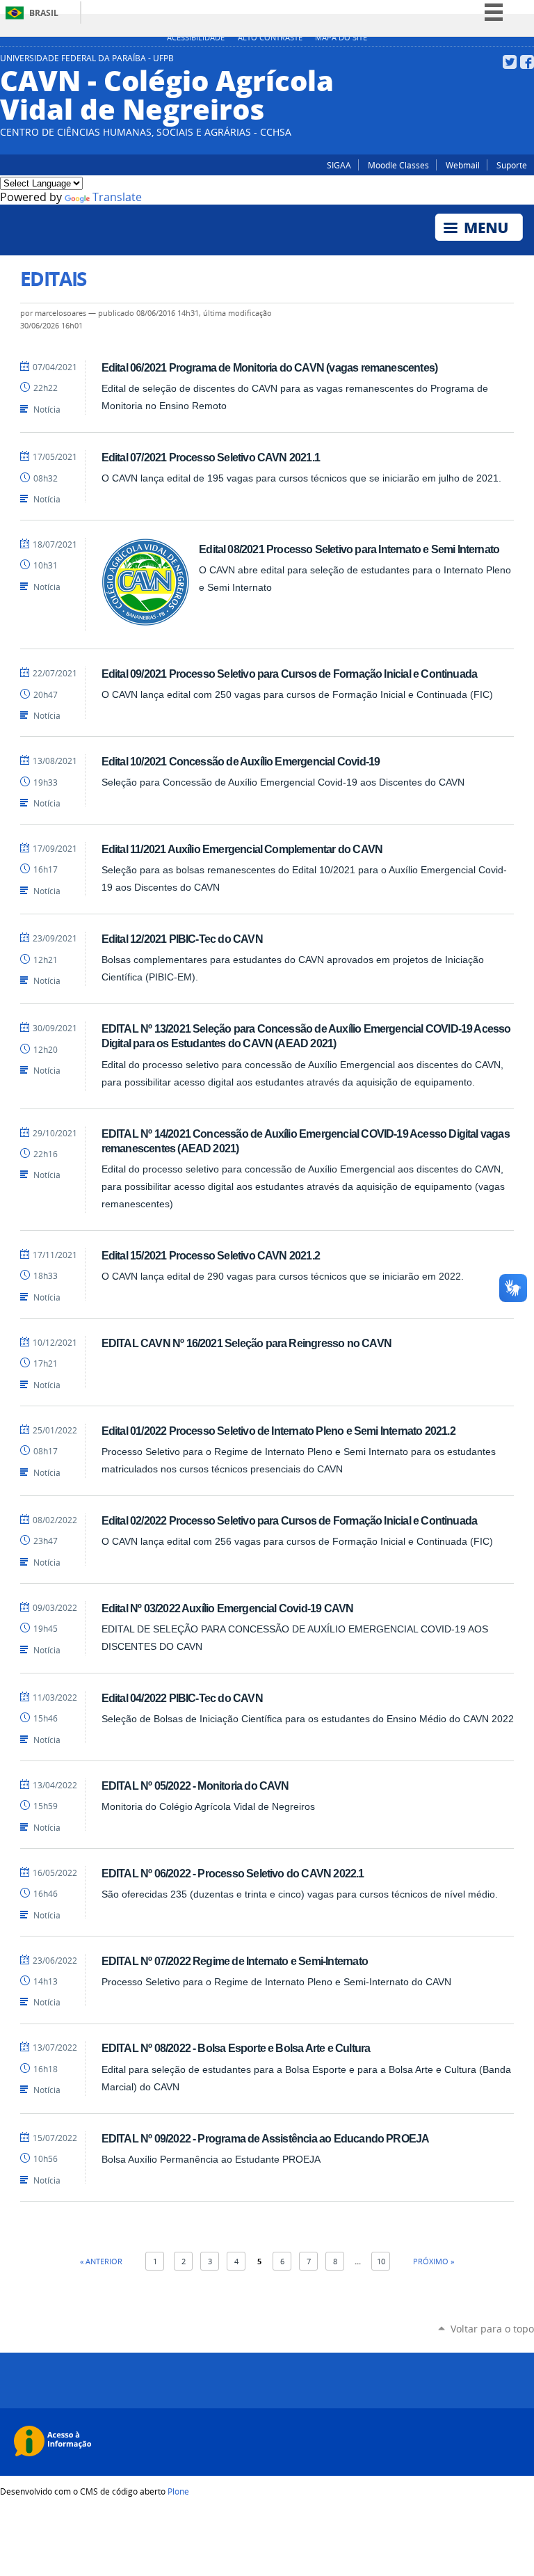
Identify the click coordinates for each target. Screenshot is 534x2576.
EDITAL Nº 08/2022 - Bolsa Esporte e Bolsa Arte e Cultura (236, 2048)
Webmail (463, 165)
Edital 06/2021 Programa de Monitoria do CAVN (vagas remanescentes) (269, 367)
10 (381, 2261)
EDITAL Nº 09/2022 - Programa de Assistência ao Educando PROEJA (266, 2138)
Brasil (44, 13)
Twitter (510, 62)
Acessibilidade (196, 38)
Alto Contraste (270, 38)
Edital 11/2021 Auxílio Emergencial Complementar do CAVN (242, 849)
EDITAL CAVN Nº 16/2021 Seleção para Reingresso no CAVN (246, 1343)
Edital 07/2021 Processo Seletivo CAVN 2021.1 (211, 457)
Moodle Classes (398, 165)
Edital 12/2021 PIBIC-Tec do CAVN (182, 939)
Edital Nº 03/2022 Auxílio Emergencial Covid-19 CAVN (228, 1608)
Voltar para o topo (492, 2329)
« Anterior (101, 2261)
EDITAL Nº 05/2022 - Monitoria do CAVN (195, 1786)
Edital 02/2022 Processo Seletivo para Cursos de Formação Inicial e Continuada (290, 1520)
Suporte (512, 165)
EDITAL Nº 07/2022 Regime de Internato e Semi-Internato (235, 1961)
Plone (178, 2491)
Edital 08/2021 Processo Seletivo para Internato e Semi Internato (349, 549)
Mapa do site (341, 38)
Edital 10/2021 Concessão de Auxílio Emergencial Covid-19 (241, 761)
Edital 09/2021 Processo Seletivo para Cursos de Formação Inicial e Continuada (290, 674)
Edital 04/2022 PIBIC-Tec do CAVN (182, 1698)
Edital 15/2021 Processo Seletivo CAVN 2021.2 (211, 1255)
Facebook (527, 62)
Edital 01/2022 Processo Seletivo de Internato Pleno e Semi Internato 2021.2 (278, 1431)
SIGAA (339, 165)
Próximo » (434, 2261)
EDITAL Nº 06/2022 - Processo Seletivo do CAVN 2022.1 (233, 1873)
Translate (117, 197)
